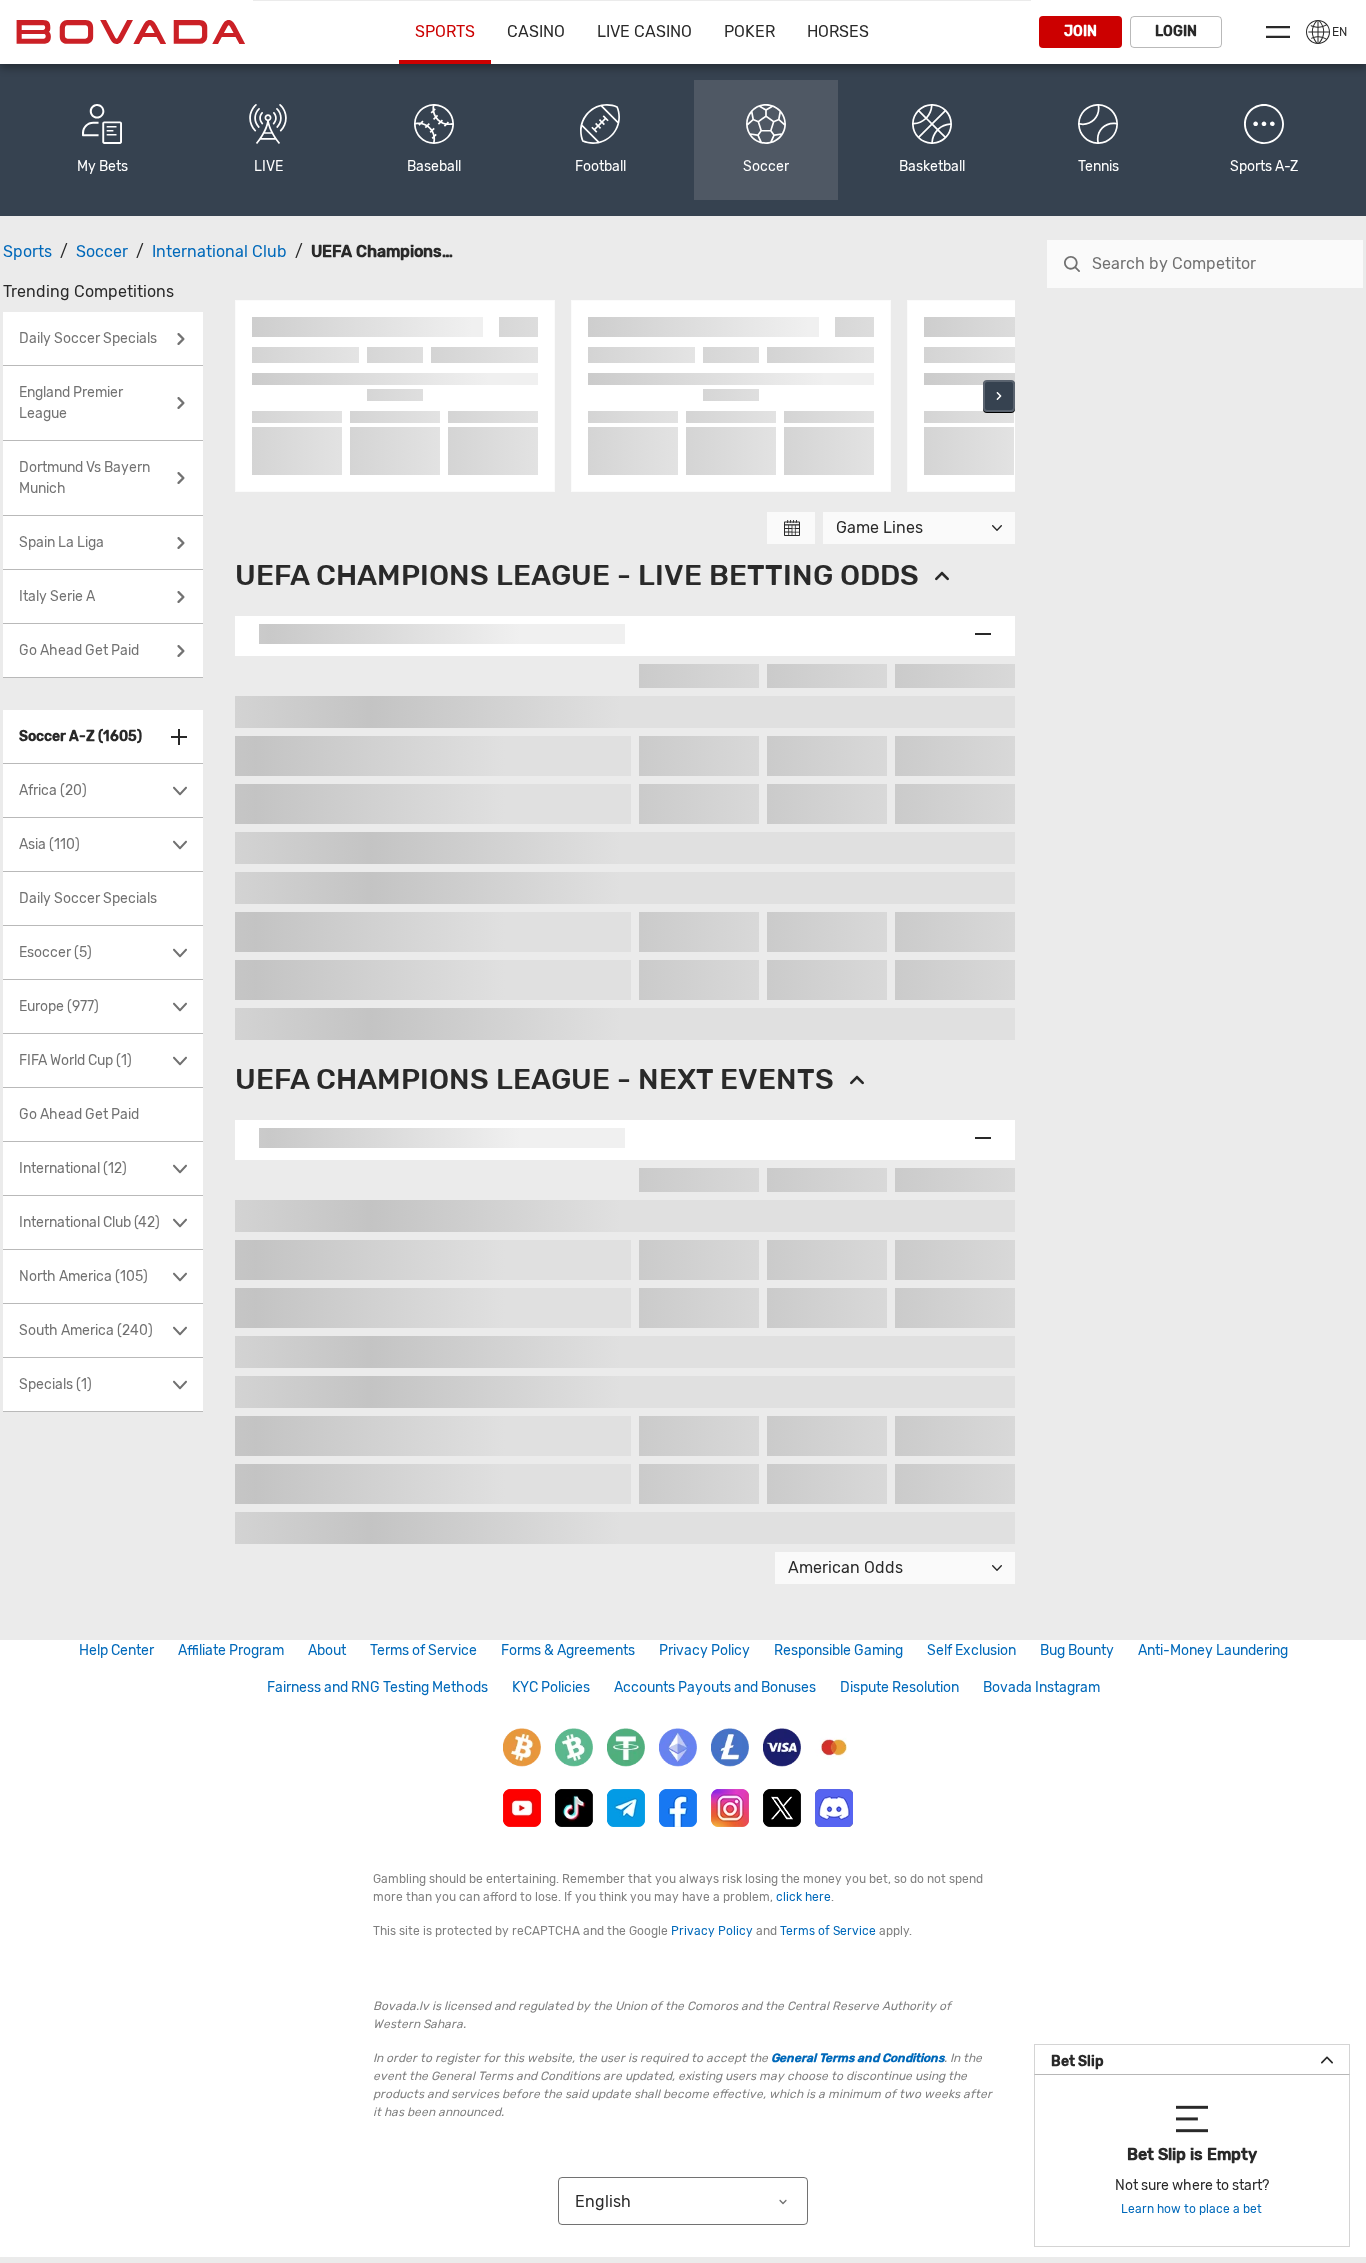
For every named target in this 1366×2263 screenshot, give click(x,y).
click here (803, 1897)
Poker (749, 31)
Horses (838, 31)
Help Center (116, 1650)
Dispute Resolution (899, 1687)
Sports (445, 31)
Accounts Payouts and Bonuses (715, 1687)
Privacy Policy (704, 1650)
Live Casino (644, 31)
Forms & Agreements (568, 1650)
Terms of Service (423, 1650)
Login (1176, 31)
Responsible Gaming (838, 1650)
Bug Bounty (1077, 1650)
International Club (219, 251)
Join (1080, 31)
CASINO (536, 31)
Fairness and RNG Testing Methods (377, 1687)
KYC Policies (551, 1687)
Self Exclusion (971, 1650)
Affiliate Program (231, 1650)
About (327, 1650)
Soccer (102, 251)
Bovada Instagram (1041, 1687)
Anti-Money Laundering (1213, 1650)
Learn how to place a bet (1191, 2209)
